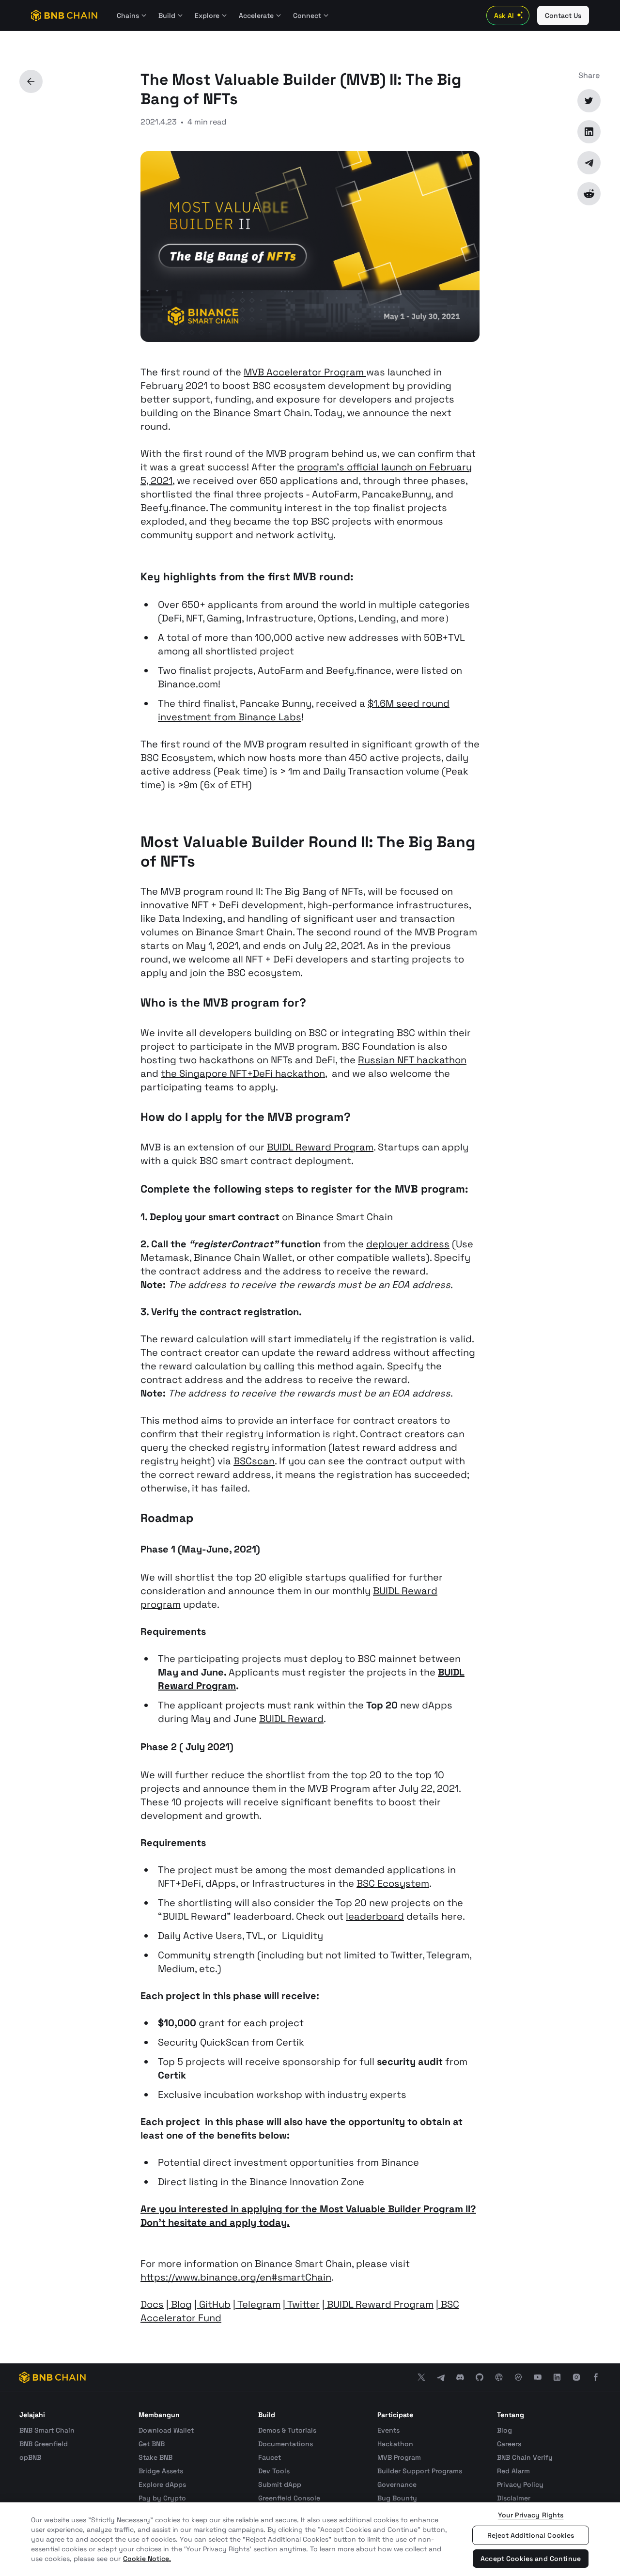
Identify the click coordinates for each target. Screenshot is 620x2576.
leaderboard (375, 1916)
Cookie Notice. (147, 2559)
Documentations (286, 2444)
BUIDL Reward (291, 1719)
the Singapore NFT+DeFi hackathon (243, 1073)
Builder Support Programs (420, 2471)
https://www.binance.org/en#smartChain (236, 2277)
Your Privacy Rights (531, 2515)
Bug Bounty (397, 2498)
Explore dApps (162, 2484)
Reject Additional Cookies (531, 2535)
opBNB (30, 2457)
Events (388, 2430)
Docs (152, 2304)
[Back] (31, 81)
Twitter (302, 2304)
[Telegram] (589, 163)
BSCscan (254, 1461)
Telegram (258, 2304)
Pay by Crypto (162, 2498)
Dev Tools (274, 2471)
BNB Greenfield (44, 2444)
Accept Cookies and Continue (531, 2559)
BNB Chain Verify (525, 2457)
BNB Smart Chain (47, 2430)
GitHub (214, 2304)
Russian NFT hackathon (412, 1060)
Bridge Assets (161, 2471)
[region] (310, 2539)
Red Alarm (513, 2471)
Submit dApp (280, 2484)
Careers (509, 2444)
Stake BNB (155, 2457)
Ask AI (504, 16)
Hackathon (395, 2444)
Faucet (270, 2457)
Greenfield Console (289, 2498)
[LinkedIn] (589, 132)
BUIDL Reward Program (320, 1147)
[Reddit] (589, 194)
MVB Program (399, 2457)
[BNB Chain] (64, 16)
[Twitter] (589, 101)
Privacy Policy (520, 2484)
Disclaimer (514, 2498)
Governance (397, 2484)
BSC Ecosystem (393, 1883)
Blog (180, 2304)
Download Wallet (166, 2430)
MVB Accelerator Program (305, 372)
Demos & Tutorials (287, 2430)
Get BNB (152, 2444)
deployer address (408, 1244)
